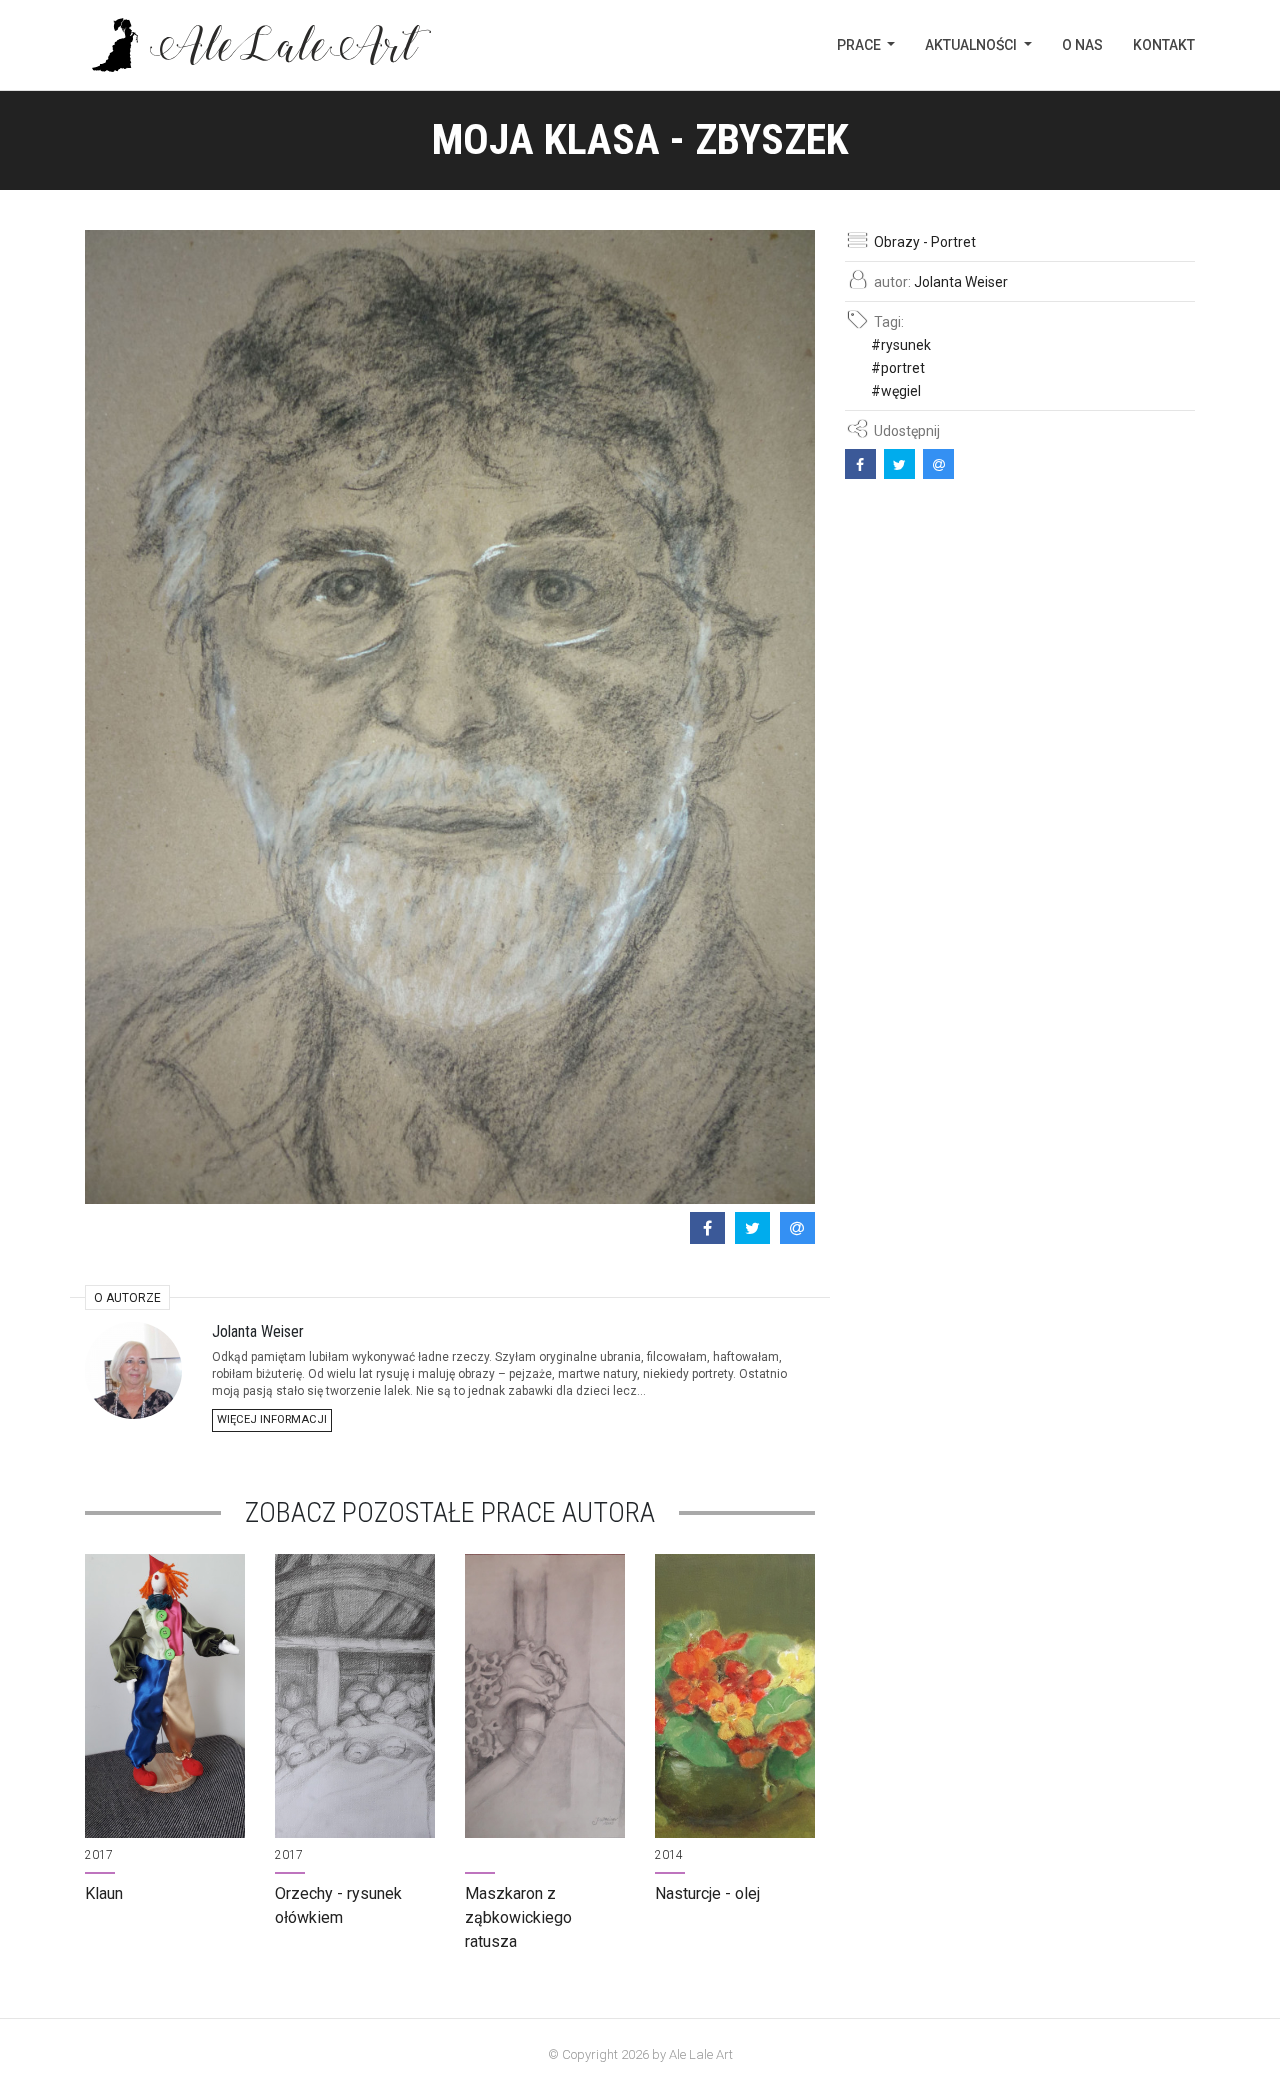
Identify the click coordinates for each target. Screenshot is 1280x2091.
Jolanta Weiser (961, 282)
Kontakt (1164, 45)
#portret (898, 368)
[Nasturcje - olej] (735, 1696)
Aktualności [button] (972, 45)
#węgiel (896, 391)
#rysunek (901, 345)
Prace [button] (860, 45)
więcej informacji (272, 1419)
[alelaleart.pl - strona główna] (258, 45)
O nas (1082, 45)
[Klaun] (165, 1696)
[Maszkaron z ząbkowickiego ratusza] (545, 1696)
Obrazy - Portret (925, 242)
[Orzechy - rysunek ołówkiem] (355, 1696)
